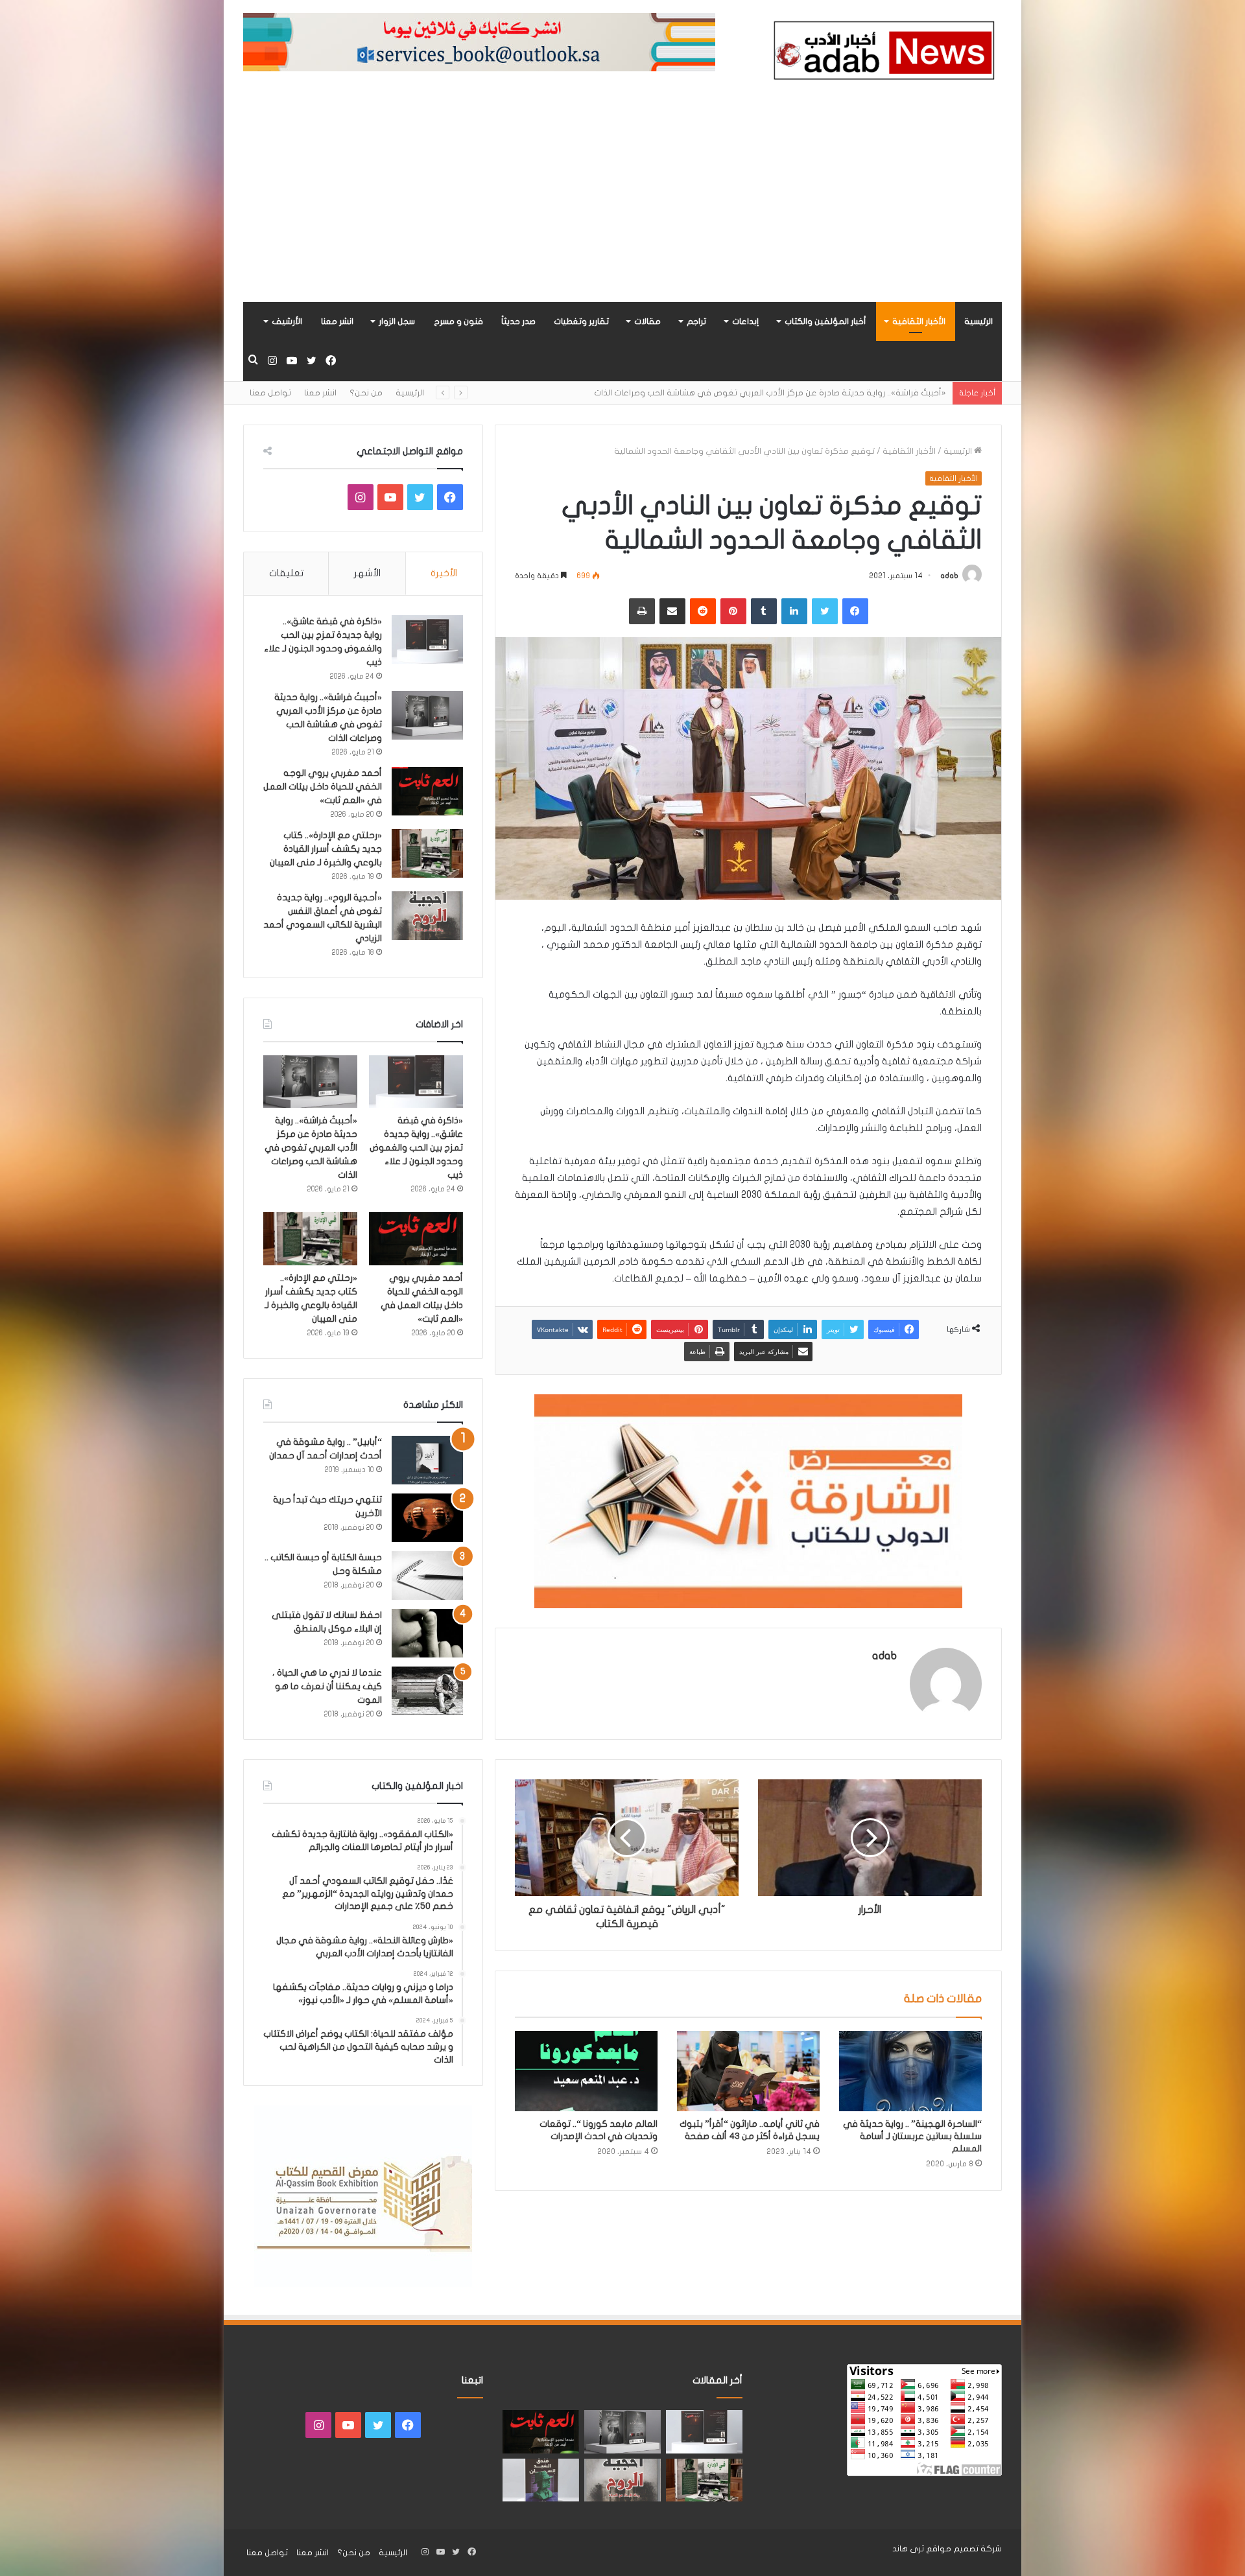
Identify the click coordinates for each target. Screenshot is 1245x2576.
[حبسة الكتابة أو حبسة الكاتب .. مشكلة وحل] (427, 1575)
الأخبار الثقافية (919, 322)
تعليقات (286, 573)
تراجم (696, 322)
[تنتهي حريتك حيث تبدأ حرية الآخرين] (427, 1518)
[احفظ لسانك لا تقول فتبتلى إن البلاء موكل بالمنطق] (427, 1633)
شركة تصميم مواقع (964, 2549)
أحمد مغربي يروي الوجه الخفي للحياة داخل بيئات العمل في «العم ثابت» (812, 393)
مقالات (647, 322)
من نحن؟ (366, 393)
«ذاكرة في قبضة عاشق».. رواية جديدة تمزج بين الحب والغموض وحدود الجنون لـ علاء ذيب (416, 1148)
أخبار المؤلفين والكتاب (825, 322)
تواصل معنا (270, 393)
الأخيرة (444, 573)
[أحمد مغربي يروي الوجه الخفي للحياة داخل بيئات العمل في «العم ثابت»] (427, 791)
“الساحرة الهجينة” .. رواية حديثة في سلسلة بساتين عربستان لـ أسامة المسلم (912, 2136)
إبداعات (745, 322)
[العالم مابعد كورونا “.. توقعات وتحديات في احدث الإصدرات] (586, 2071)
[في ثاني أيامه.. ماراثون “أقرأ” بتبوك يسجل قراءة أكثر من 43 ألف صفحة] (748, 2071)
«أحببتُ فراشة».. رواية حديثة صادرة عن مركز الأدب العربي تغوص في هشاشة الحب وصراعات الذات (311, 1148)
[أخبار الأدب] (882, 54)
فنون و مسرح (458, 322)
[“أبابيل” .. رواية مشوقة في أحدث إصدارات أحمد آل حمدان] (427, 1460)
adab (949, 576)
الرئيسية (978, 322)
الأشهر (367, 573)
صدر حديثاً (518, 322)
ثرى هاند (908, 2549)
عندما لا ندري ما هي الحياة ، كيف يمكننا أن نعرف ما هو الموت (327, 1686)
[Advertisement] (622, 205)
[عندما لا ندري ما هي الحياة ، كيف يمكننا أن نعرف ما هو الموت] (427, 1691)
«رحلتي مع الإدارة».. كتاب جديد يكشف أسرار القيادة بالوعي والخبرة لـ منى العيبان (326, 849)
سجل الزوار (397, 322)
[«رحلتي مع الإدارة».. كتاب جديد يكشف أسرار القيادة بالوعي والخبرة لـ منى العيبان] (427, 853)
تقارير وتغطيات (581, 322)
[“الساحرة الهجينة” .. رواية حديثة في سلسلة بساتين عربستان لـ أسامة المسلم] (910, 2071)
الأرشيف (287, 322)
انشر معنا (337, 322)
